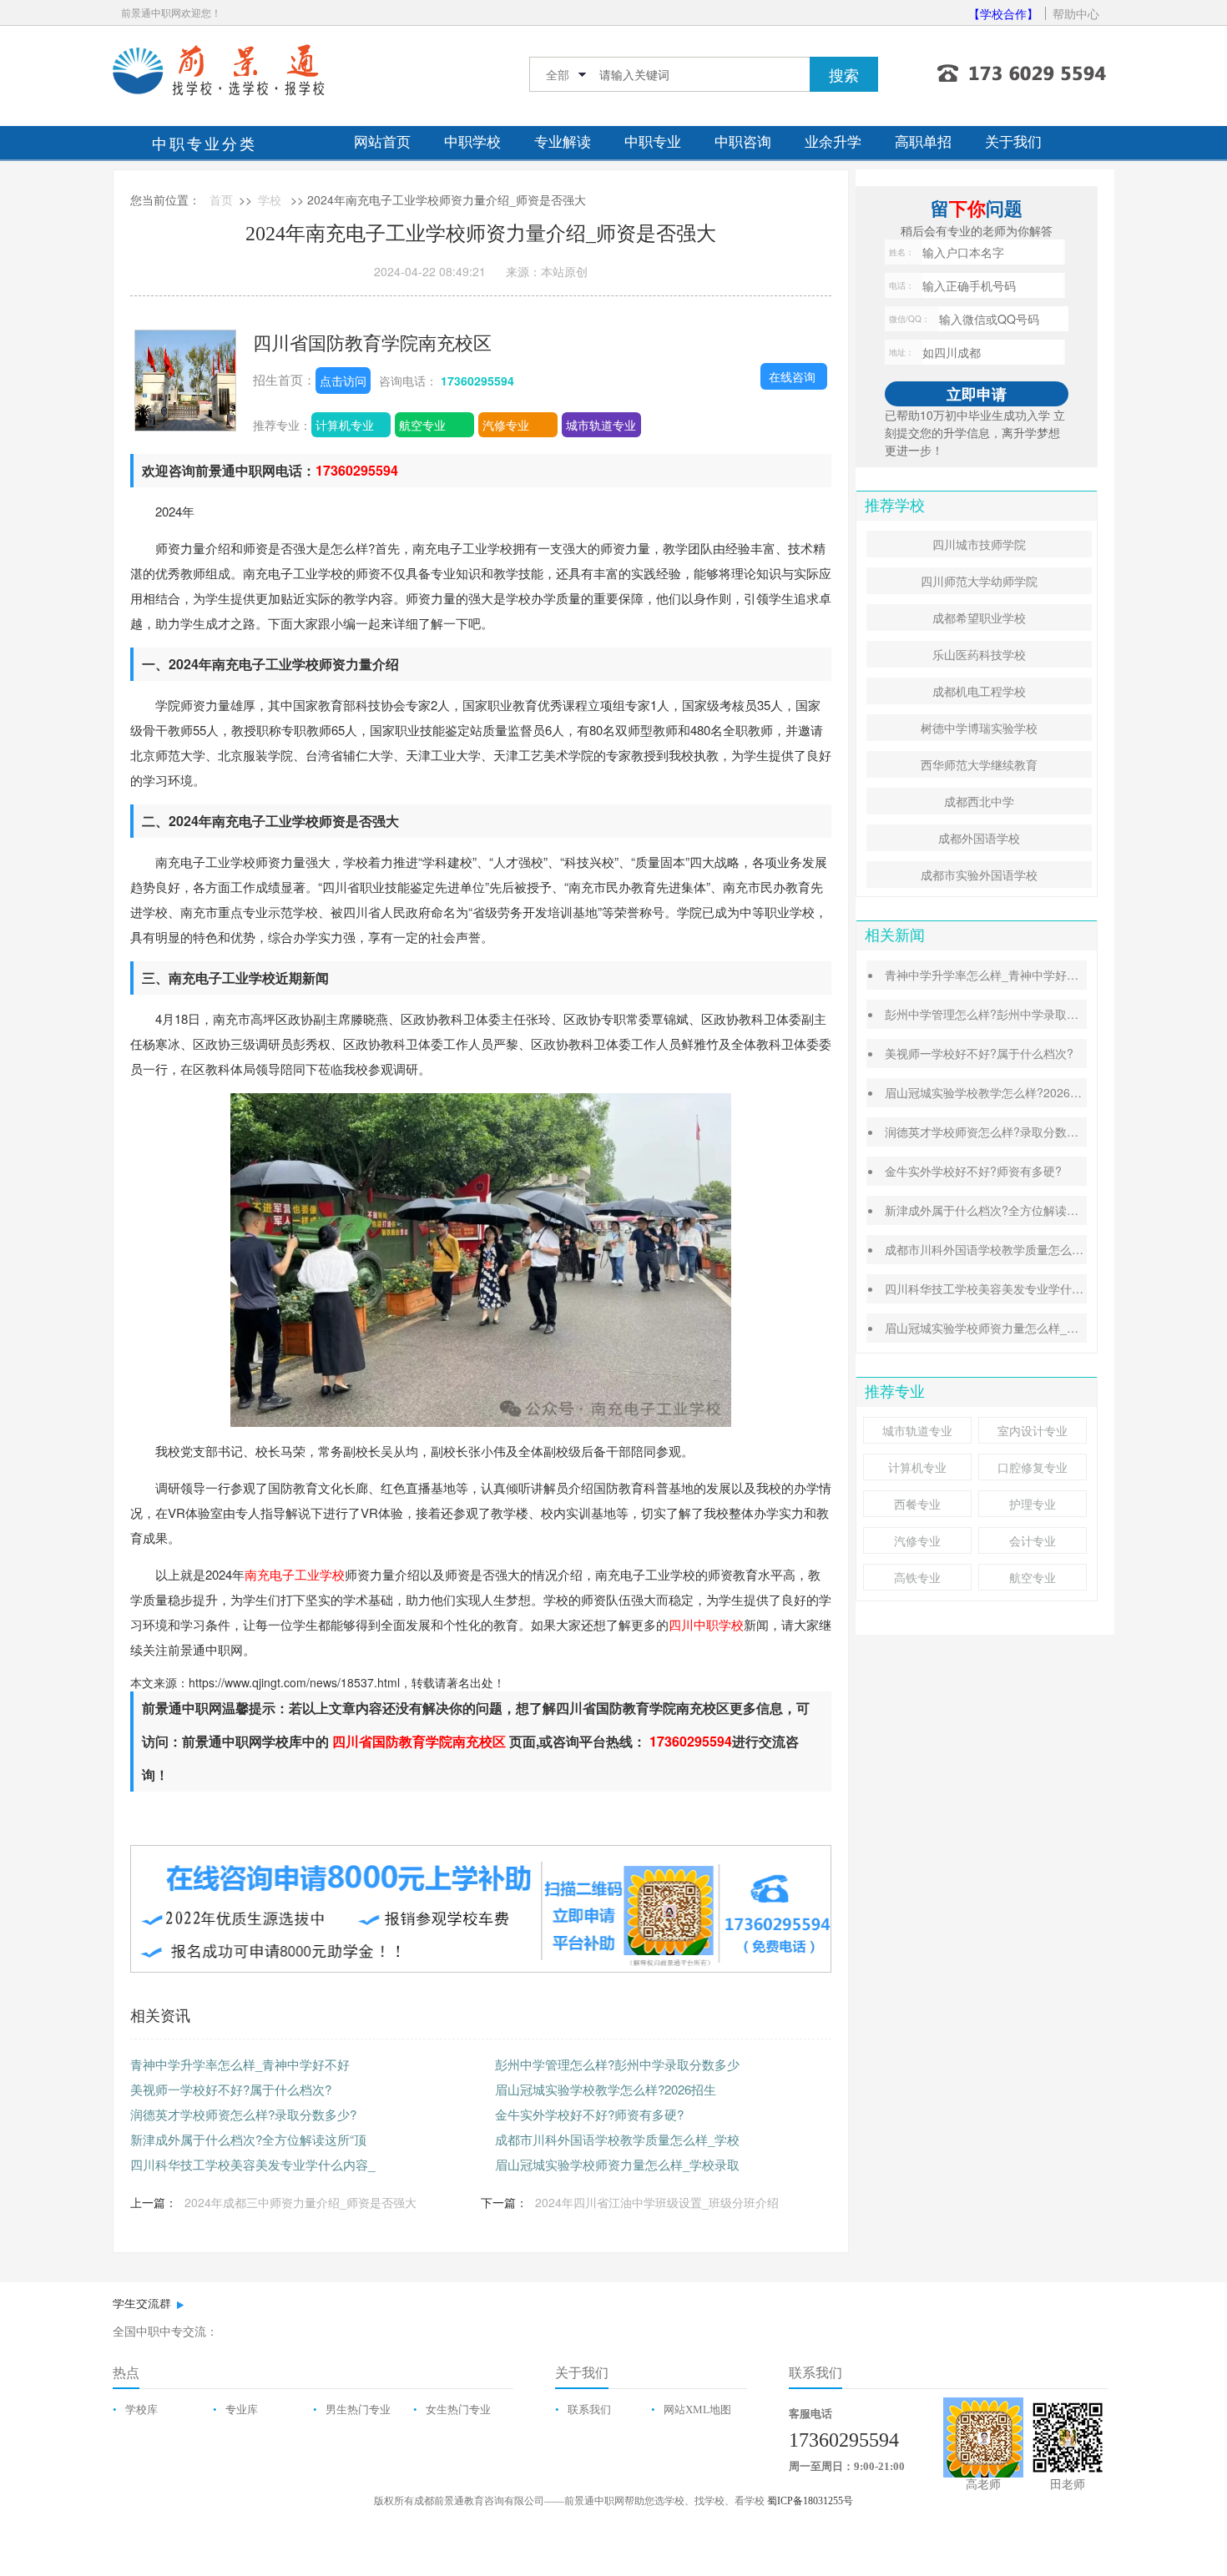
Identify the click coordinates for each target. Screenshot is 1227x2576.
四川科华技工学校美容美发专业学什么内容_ (252, 2164)
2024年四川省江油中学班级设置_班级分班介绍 (657, 2202)
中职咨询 (743, 142)
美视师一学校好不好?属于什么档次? (231, 2089)
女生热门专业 (458, 2410)
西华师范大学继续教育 (979, 764)
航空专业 (422, 425)
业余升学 (833, 142)
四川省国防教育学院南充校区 (372, 342)
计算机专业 (345, 425)
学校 (270, 199)
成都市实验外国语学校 (979, 875)
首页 (221, 199)
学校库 (141, 2410)
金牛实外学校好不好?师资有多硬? (589, 2114)
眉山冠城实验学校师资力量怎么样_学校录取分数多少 (1022, 1328)
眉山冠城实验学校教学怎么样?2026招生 (606, 2089)
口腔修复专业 (1033, 1467)
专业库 (242, 2410)
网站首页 (382, 142)
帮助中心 (1076, 13)
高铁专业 (917, 1577)
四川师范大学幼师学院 (979, 581)
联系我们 (589, 2410)
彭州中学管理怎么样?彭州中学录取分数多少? (1002, 1014)
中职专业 (653, 142)
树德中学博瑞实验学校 (979, 728)
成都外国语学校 (979, 838)
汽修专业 (506, 425)
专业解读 (563, 142)
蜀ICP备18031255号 (810, 2501)
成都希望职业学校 (979, 618)
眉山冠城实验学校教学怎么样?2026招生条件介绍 (1012, 1092)
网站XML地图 (697, 2410)
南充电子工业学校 (295, 1574)
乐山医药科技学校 (979, 654)
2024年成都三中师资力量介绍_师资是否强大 (300, 2202)
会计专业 (1033, 1540)
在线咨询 (792, 376)
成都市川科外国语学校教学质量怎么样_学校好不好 (1017, 1249)
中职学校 (472, 142)
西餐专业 (917, 1504)
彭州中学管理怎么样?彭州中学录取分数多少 (617, 2064)
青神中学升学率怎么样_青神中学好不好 (240, 2064)
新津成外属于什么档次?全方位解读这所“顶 (248, 2139)
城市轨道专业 (601, 425)
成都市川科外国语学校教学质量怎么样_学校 (617, 2139)
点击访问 (343, 381)
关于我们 (1013, 142)
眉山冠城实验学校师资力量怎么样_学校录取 (617, 2164)
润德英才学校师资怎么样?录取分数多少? (243, 2114)
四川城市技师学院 (979, 544)
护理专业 (1033, 1504)
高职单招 (923, 142)
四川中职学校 (706, 1624)
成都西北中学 (979, 801)
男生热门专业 (358, 2410)
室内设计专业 (1033, 1430)
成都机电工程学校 (979, 691)
